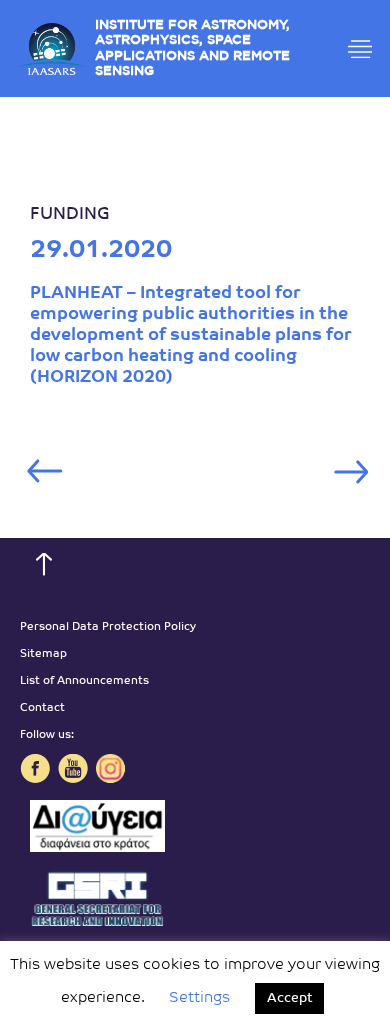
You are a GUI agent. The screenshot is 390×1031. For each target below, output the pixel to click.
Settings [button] (199, 998)
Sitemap (43, 654)
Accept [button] (289, 998)
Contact (42, 708)
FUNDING (70, 214)
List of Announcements (84, 681)
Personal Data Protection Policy (108, 627)
